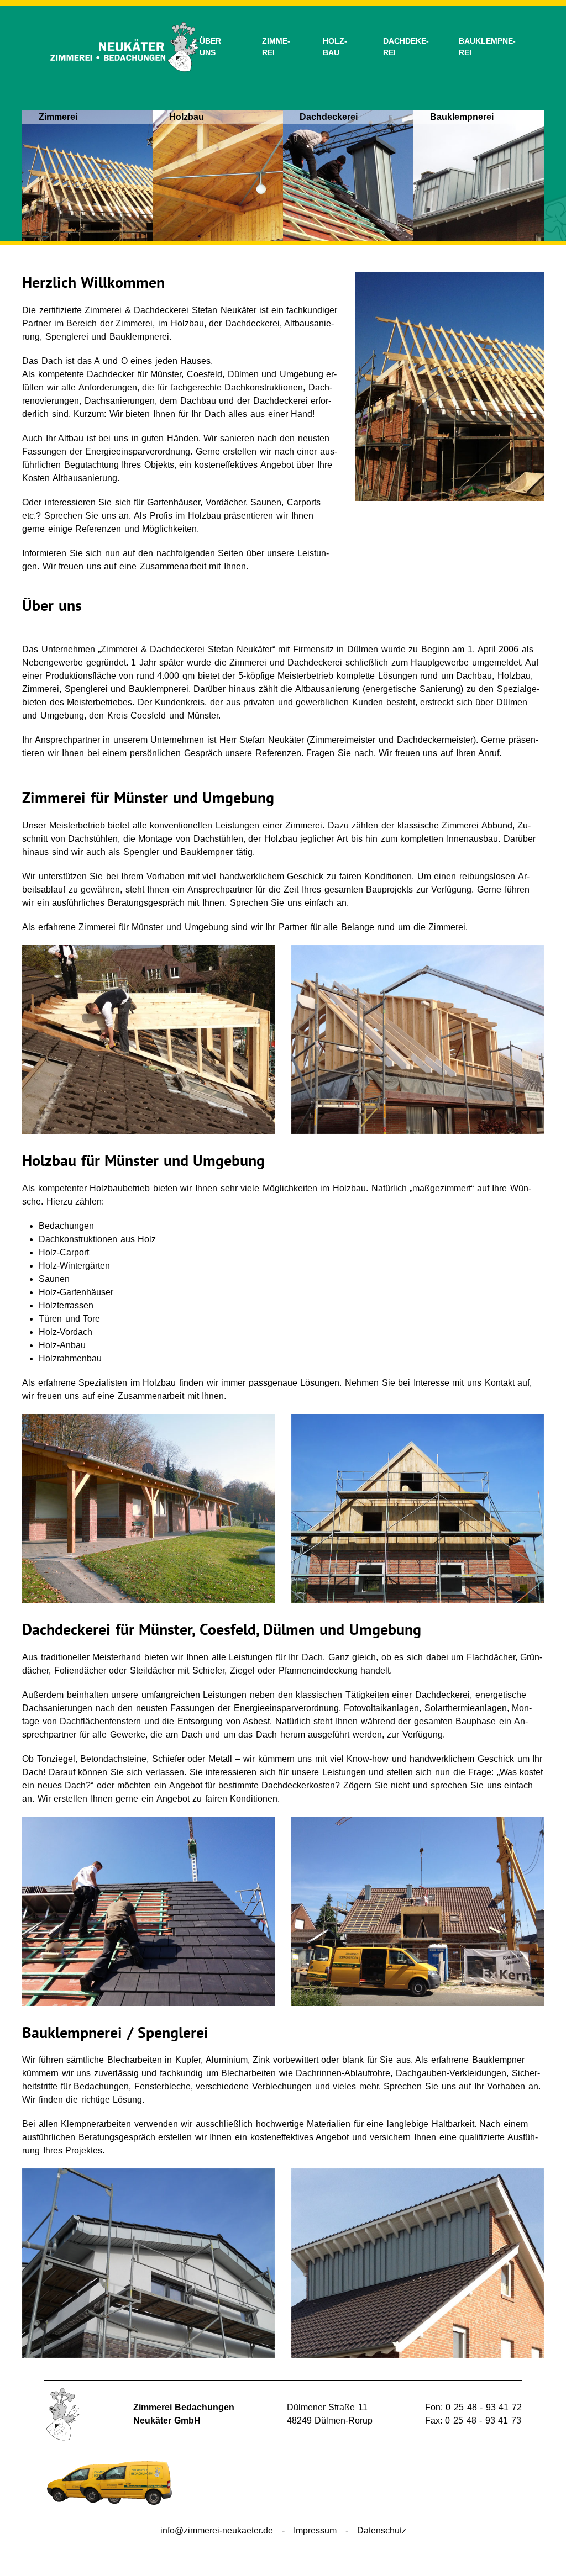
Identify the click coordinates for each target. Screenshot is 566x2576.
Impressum (315, 2530)
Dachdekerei (406, 47)
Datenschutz (382, 2530)
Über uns (210, 47)
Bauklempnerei (487, 47)
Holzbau (335, 47)
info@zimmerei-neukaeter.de (217, 2530)
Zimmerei (276, 47)
